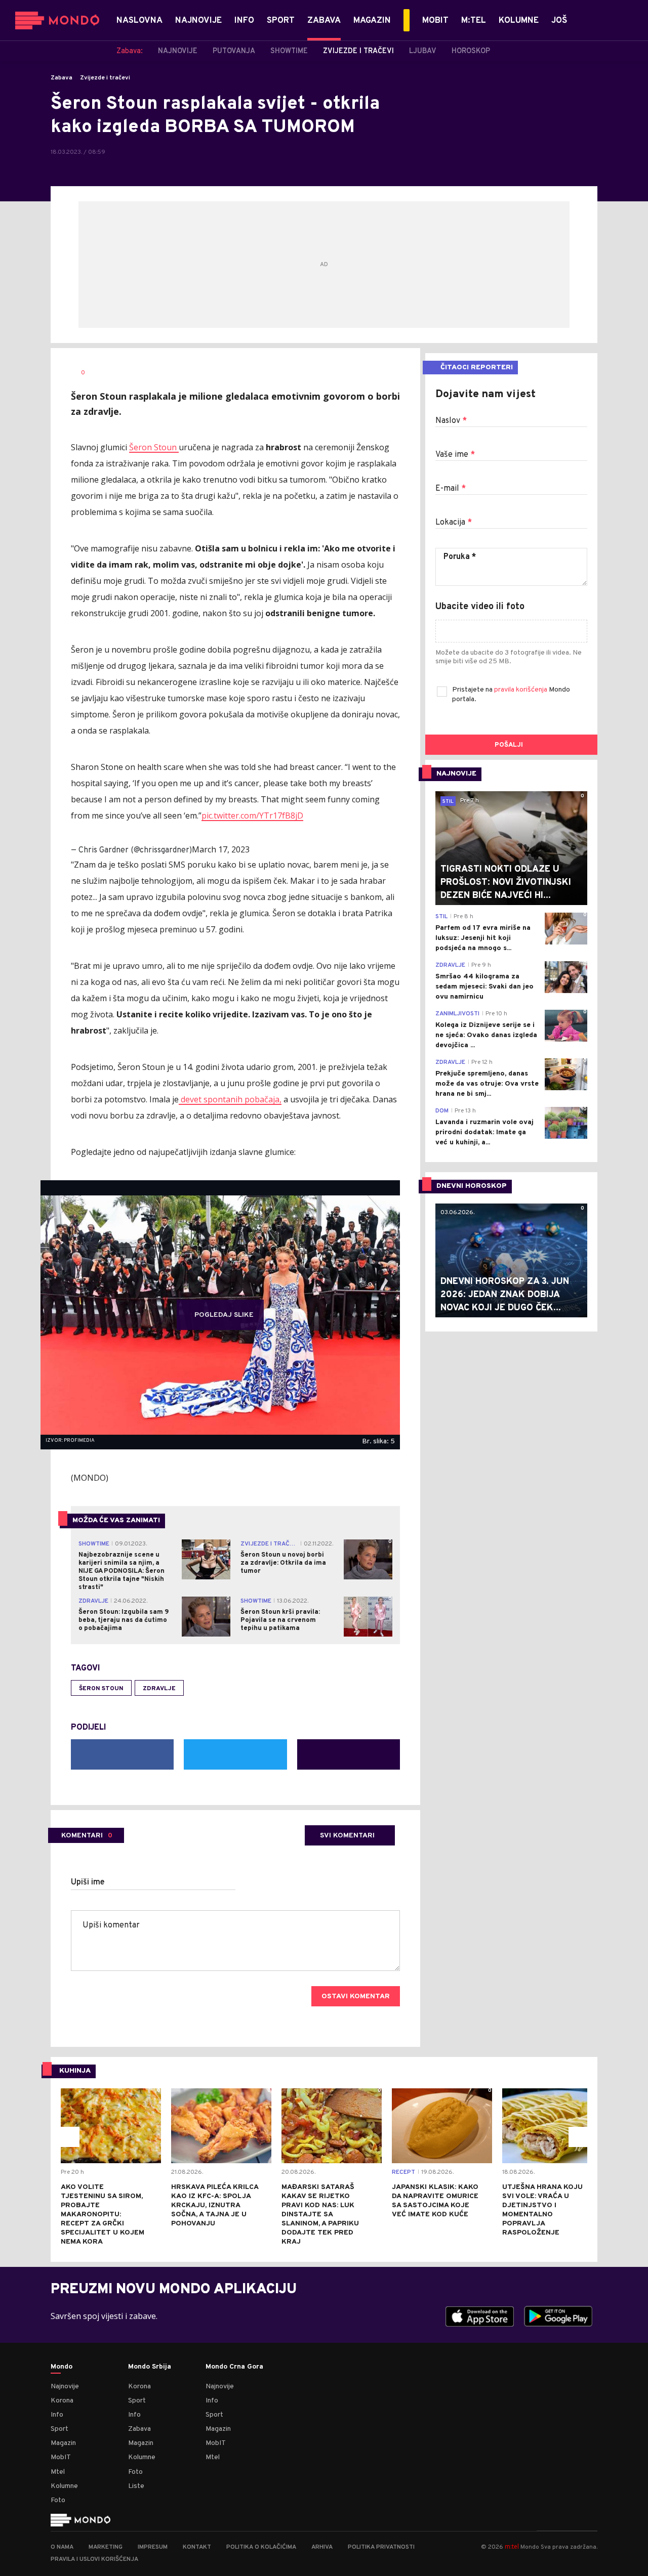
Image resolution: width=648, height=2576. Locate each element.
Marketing (106, 2547)
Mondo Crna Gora (234, 2367)
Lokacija (454, 523)
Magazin (63, 2443)
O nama (62, 2547)
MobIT (61, 2457)
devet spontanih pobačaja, (230, 1099)
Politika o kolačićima (261, 2547)
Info (57, 2415)
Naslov (451, 421)
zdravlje (159, 1689)
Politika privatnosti (381, 2547)
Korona (62, 2401)
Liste (136, 2486)
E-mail (451, 489)
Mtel (58, 2472)
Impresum (153, 2547)
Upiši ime (88, 1882)
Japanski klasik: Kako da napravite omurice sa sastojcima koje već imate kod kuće (435, 2201)
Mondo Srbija (150, 2367)
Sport (59, 2429)
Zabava (62, 78)
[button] (69, 2137)
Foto (58, 2500)
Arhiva (322, 2547)
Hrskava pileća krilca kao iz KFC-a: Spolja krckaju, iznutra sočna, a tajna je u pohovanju (215, 2205)
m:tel (512, 2546)
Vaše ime (455, 455)
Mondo (62, 2367)
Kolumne (64, 2486)
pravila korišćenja (521, 690)
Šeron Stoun (154, 447)
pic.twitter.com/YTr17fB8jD (252, 815)
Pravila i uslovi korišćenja (94, 2559)
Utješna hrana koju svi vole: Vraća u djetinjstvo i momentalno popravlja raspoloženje (542, 2210)
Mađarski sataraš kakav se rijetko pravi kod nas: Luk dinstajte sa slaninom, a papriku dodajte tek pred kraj (320, 2215)
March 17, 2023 (221, 849)
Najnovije (65, 2387)
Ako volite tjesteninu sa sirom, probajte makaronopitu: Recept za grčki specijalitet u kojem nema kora (103, 2215)
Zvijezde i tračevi (105, 78)
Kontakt (197, 2547)
